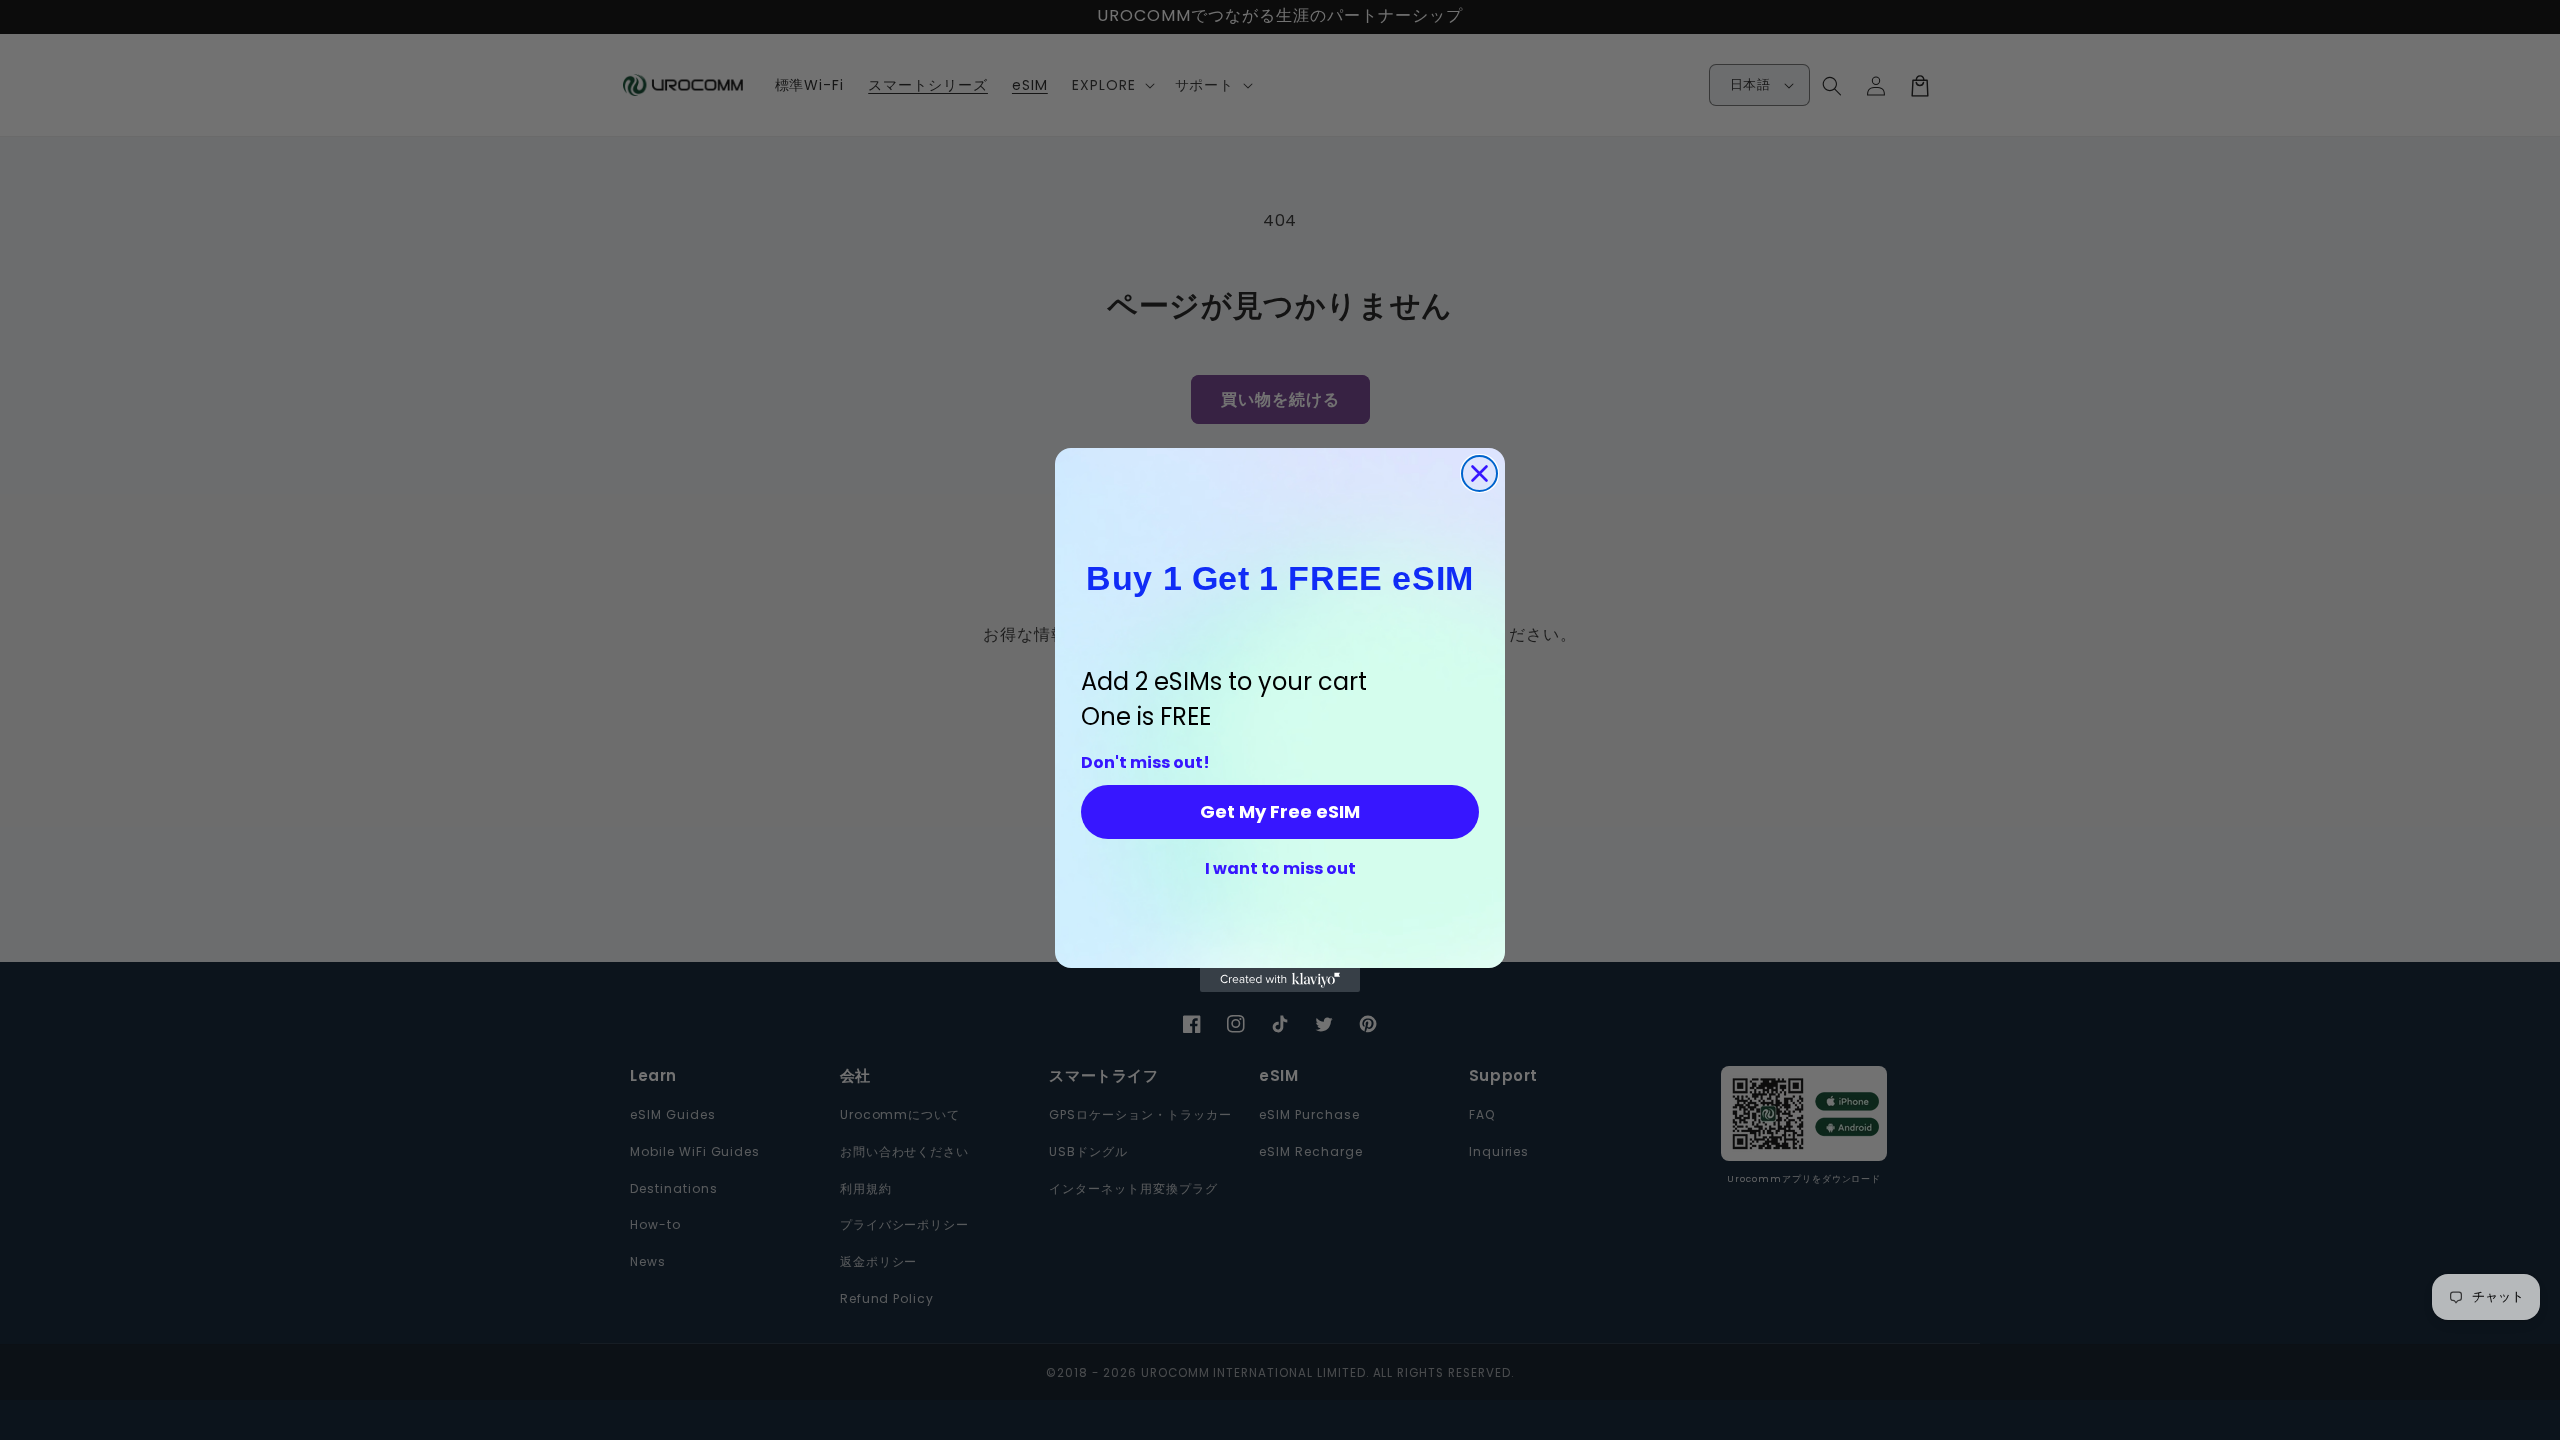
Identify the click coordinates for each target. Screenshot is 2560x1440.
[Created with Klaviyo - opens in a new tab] (1280, 980)
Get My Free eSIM (1280, 811)
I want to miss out (1280, 869)
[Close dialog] (1479, 473)
